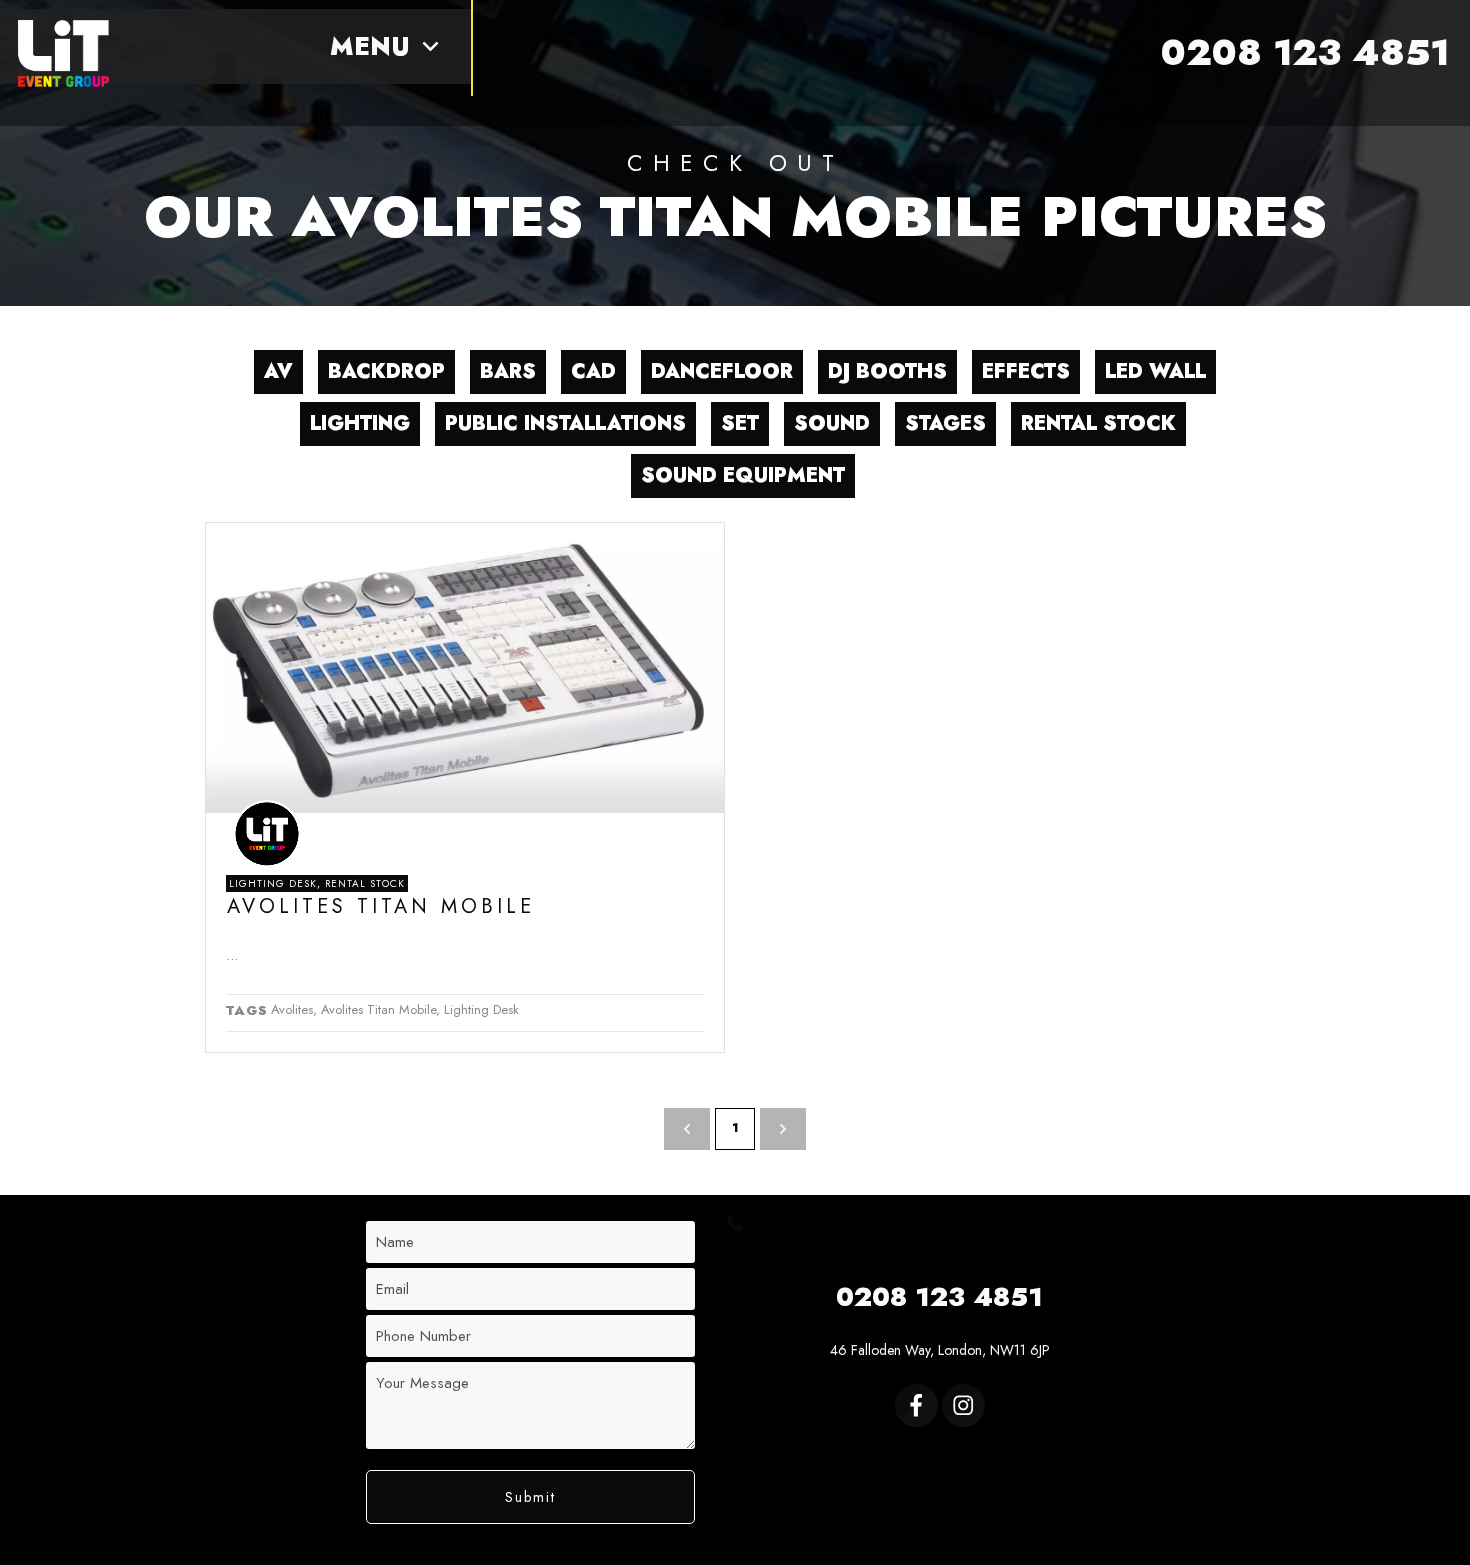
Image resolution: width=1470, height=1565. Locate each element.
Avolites (292, 1009)
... (232, 955)
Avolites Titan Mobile (381, 906)
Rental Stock (365, 883)
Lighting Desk (273, 883)
